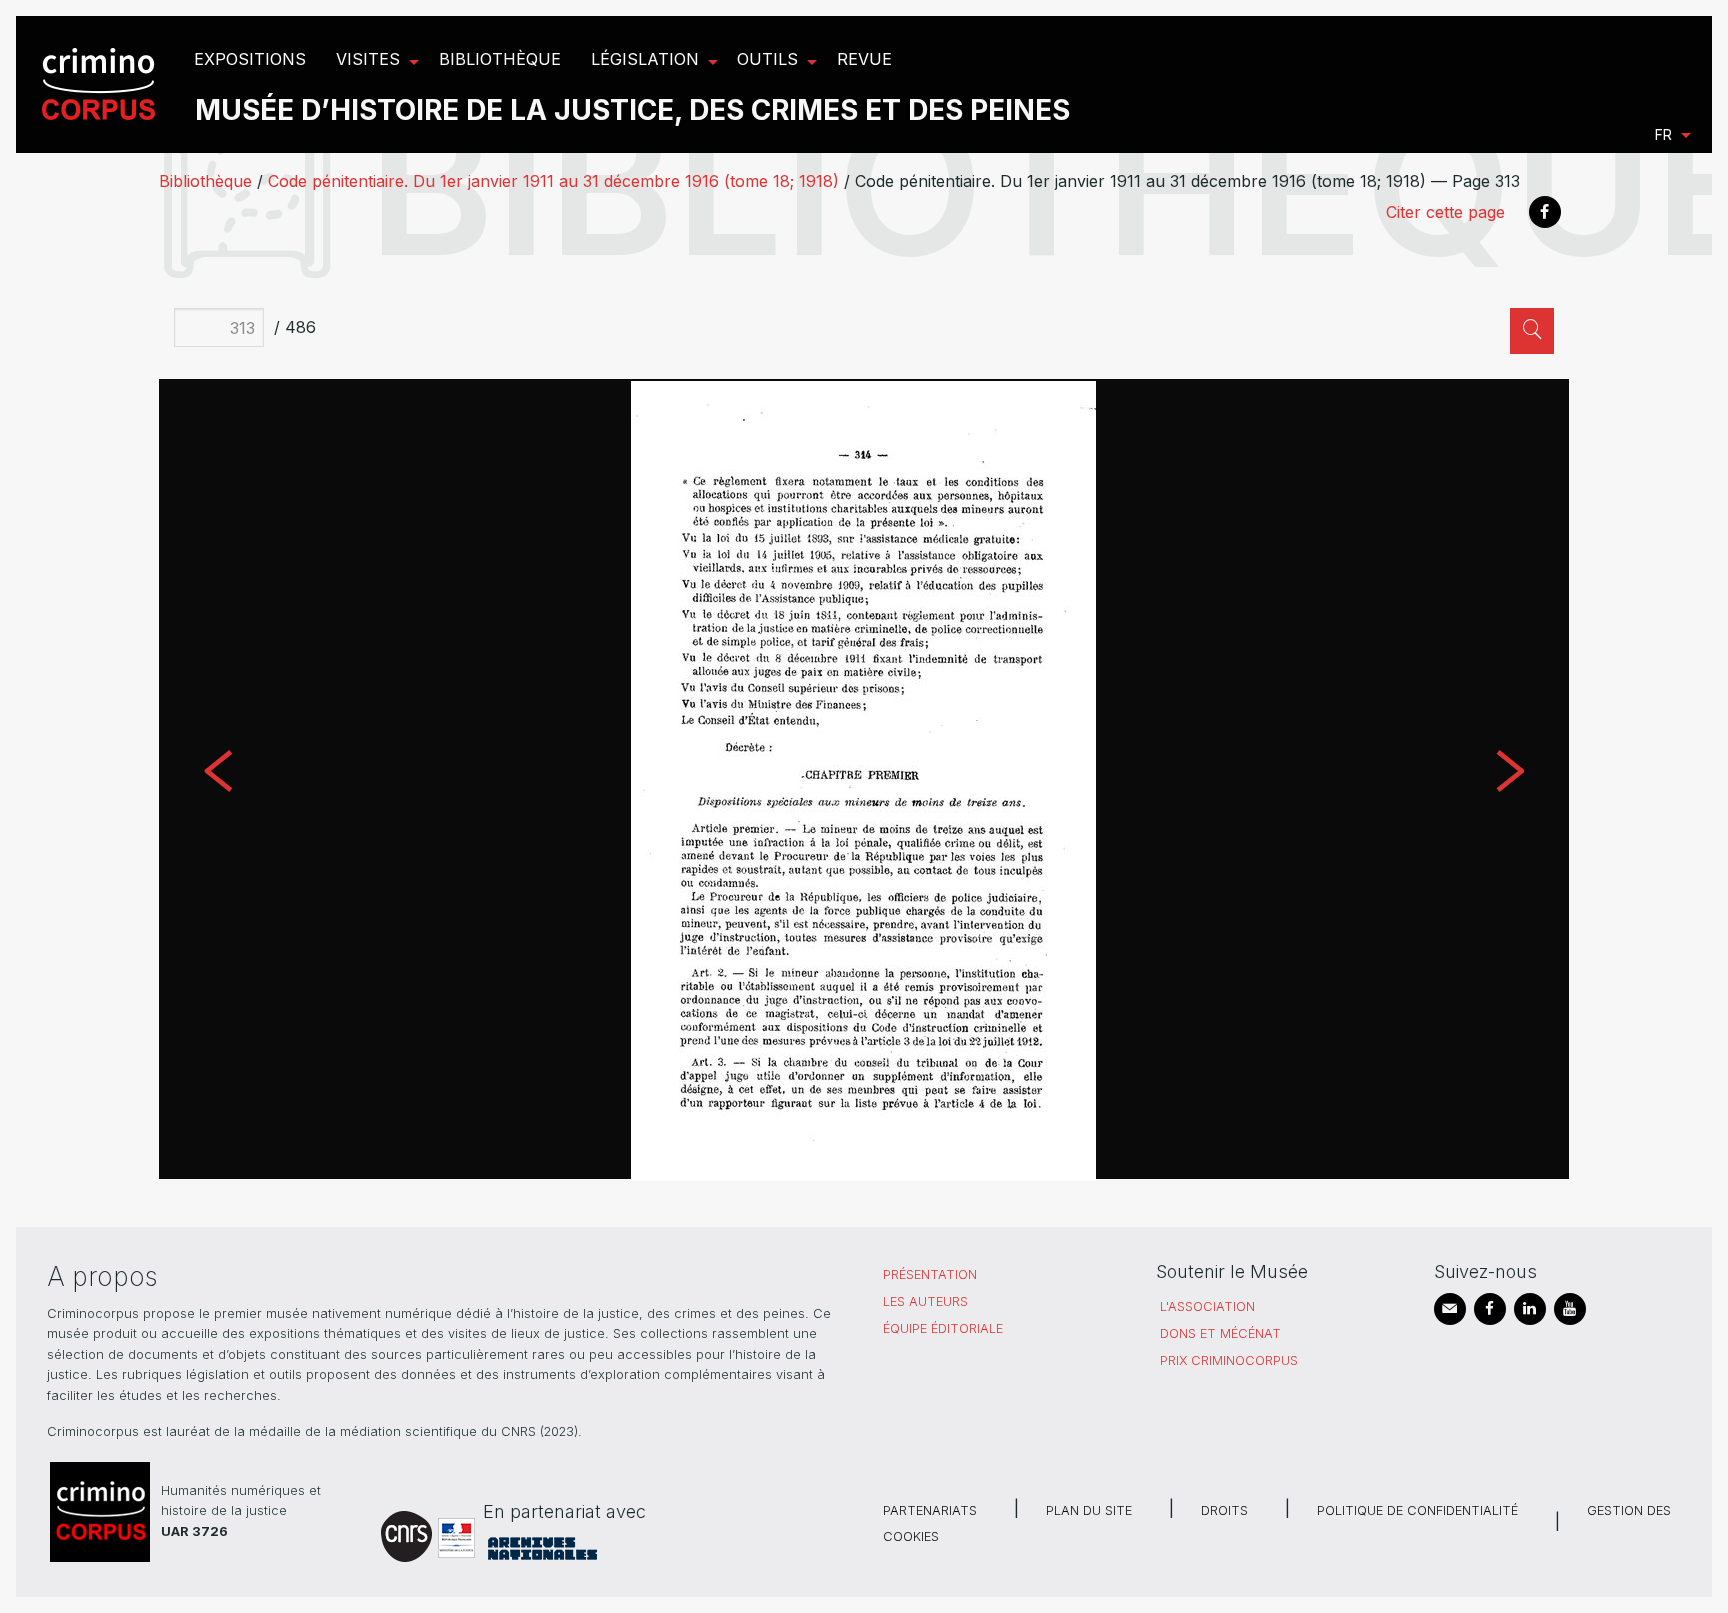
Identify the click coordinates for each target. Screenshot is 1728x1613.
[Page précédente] (217, 779)
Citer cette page (1445, 212)
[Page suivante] (1509, 779)
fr (1663, 134)
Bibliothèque (205, 181)
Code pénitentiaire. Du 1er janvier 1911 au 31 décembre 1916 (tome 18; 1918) (553, 181)
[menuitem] (101, 84)
